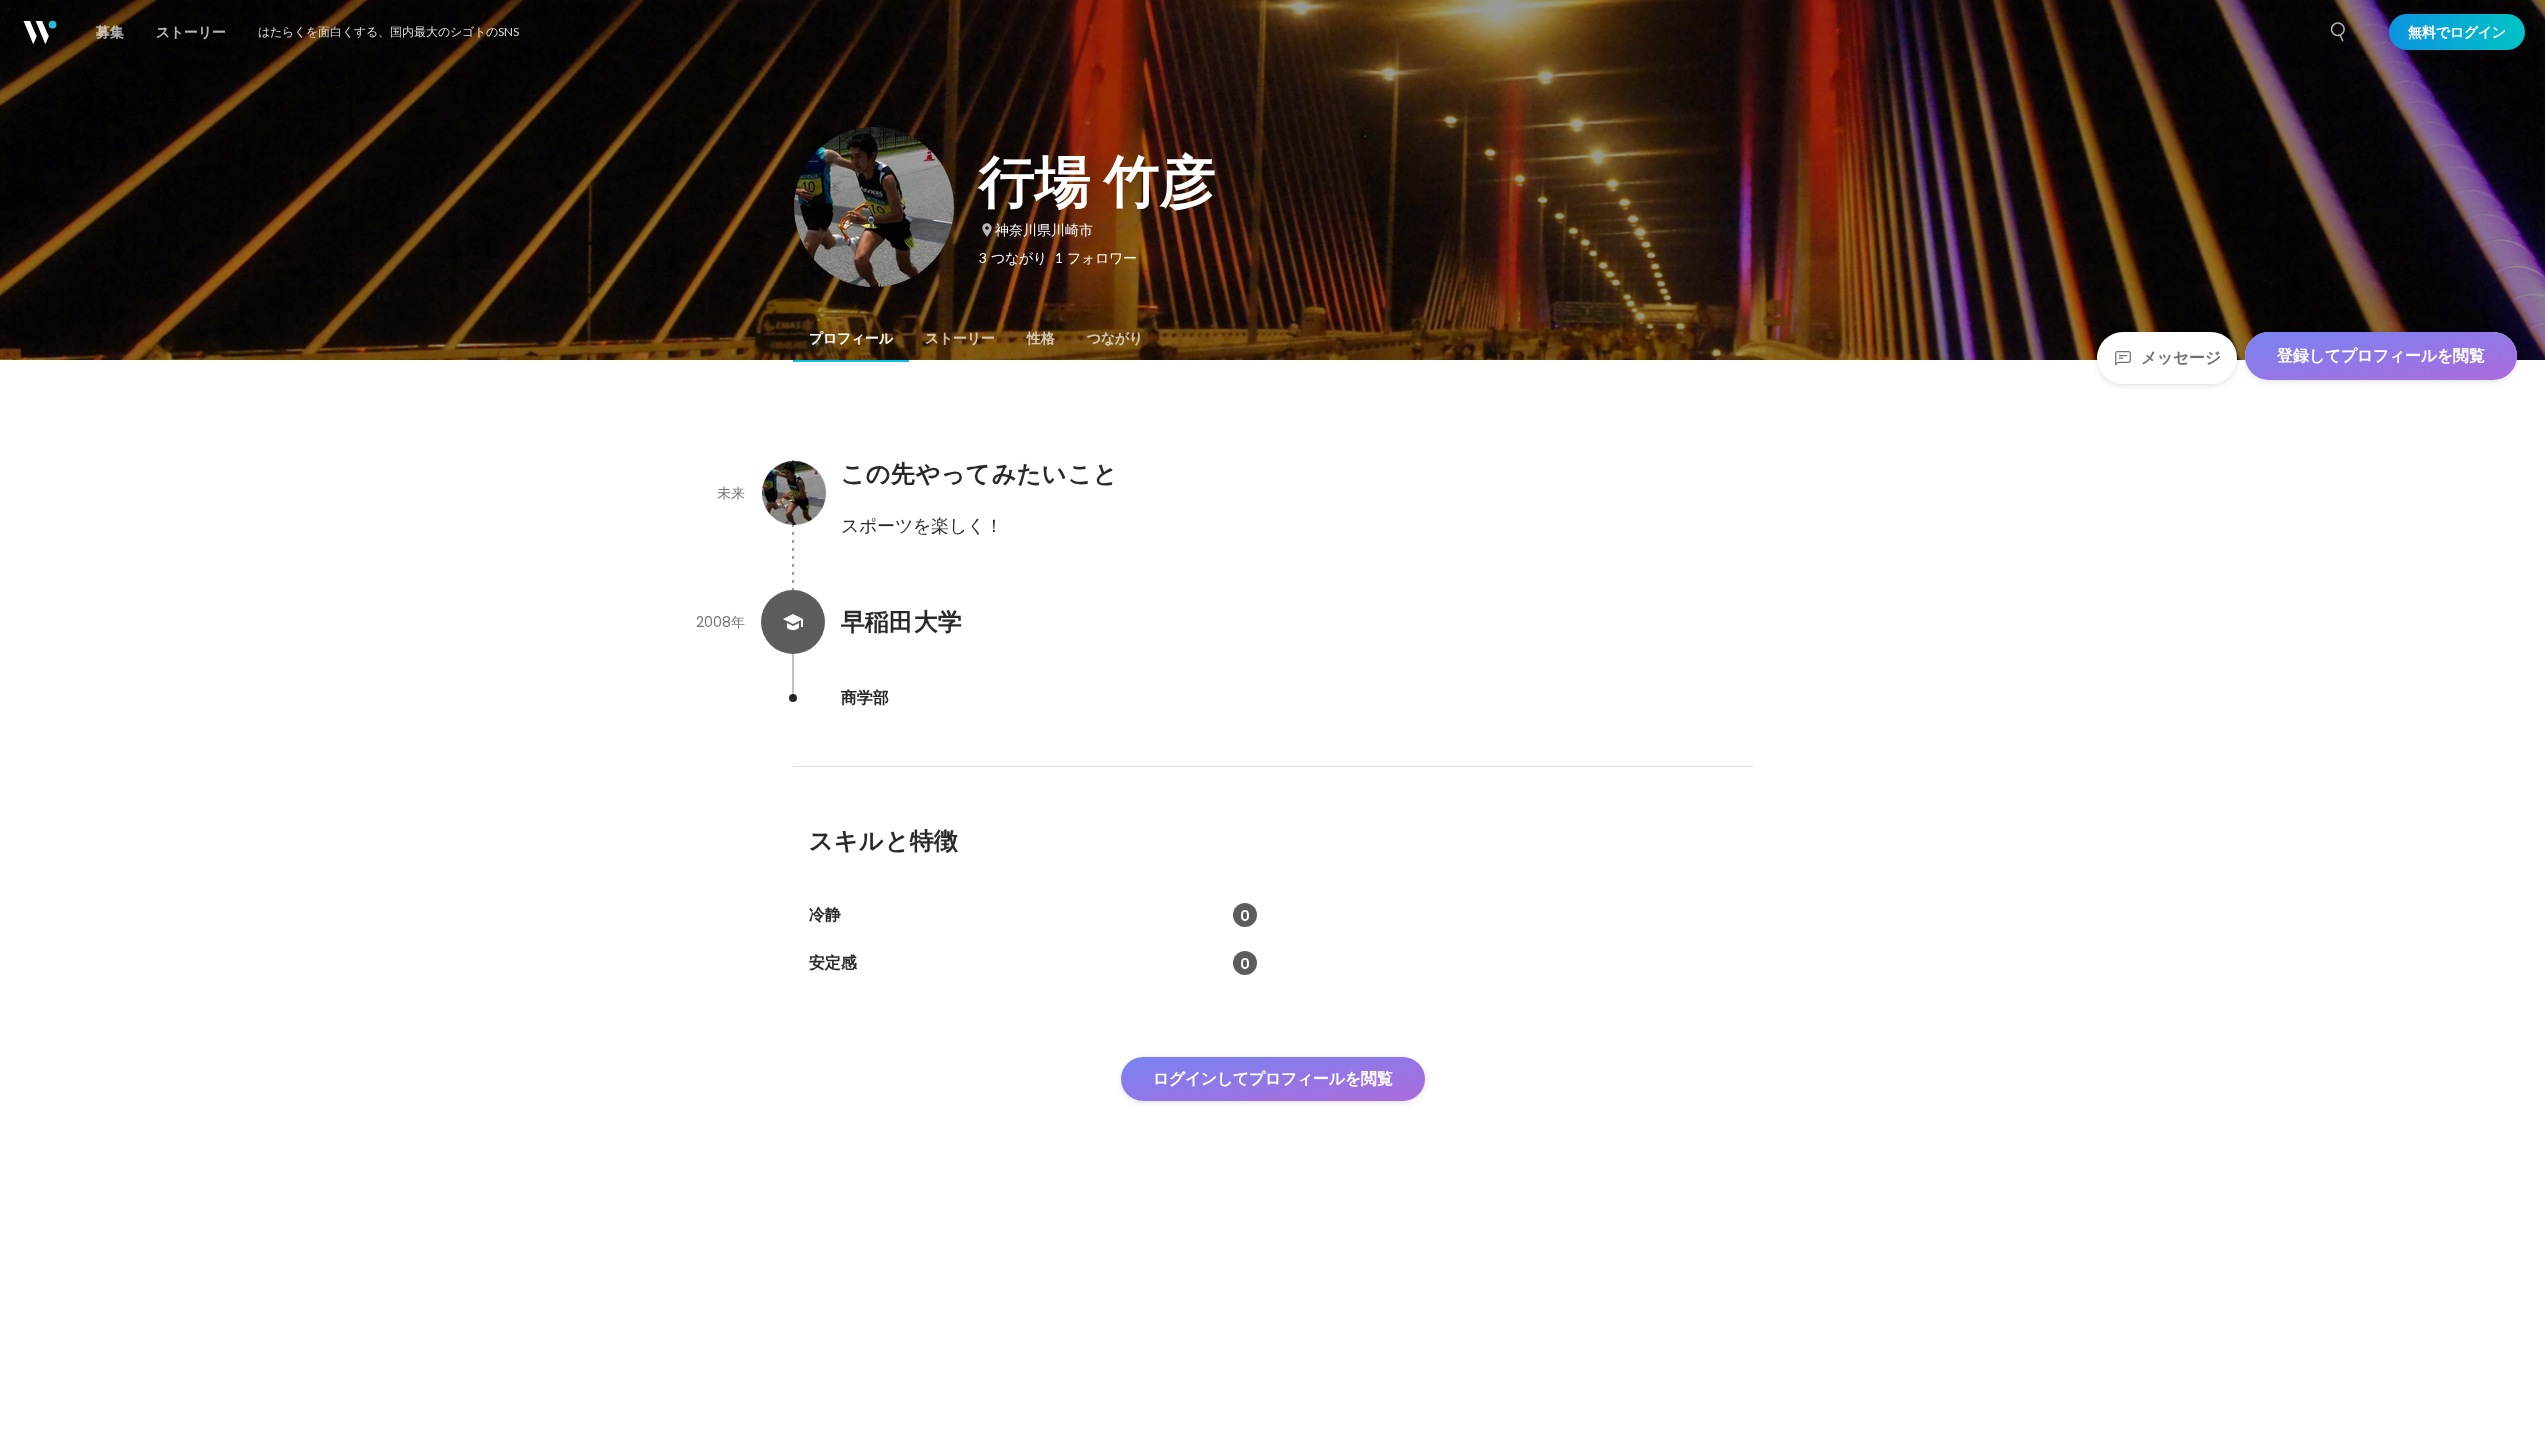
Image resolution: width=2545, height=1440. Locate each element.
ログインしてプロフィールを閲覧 (1273, 1078)
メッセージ (2181, 357)
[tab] (851, 338)
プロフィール (851, 338)
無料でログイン (2457, 32)
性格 (1041, 338)
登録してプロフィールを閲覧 (2381, 355)
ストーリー (960, 338)
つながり (1115, 338)
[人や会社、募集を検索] (2339, 32)
